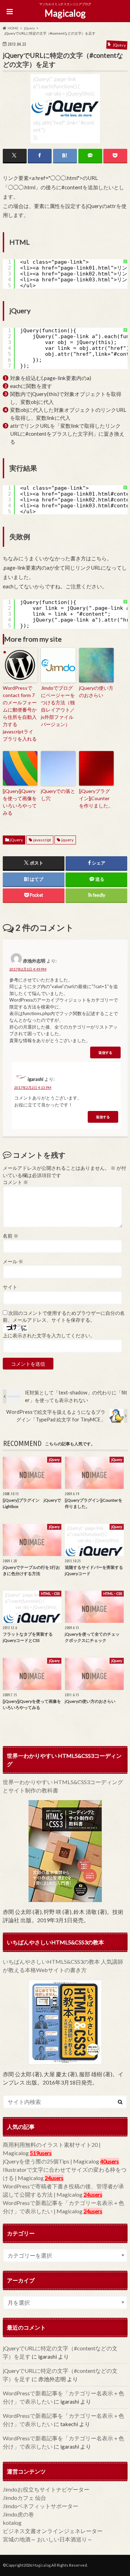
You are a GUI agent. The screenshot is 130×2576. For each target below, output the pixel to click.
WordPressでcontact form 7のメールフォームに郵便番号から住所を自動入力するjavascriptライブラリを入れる (20, 713)
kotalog (12, 2523)
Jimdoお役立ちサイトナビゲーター (46, 2489)
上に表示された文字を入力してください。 (49, 1336)
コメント (15, 1182)
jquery (67, 840)
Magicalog (65, 13)
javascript (42, 840)
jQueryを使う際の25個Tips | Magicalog (51, 2161)
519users (41, 2153)
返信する (105, 1052)
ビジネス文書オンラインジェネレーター (53, 2531)
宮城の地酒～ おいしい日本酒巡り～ (48, 2539)
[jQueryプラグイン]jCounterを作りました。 (96, 798)
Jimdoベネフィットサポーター (41, 2506)
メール (13, 1262)
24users (54, 2178)
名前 (11, 1236)
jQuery (16, 840)
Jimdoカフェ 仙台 (24, 2498)
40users (110, 2161)
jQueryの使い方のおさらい (96, 692)
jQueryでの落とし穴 (58, 795)
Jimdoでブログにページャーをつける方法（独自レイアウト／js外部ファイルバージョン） (58, 706)
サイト (10, 1287)
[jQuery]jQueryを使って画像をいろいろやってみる (20, 802)
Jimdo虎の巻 (18, 2514)
